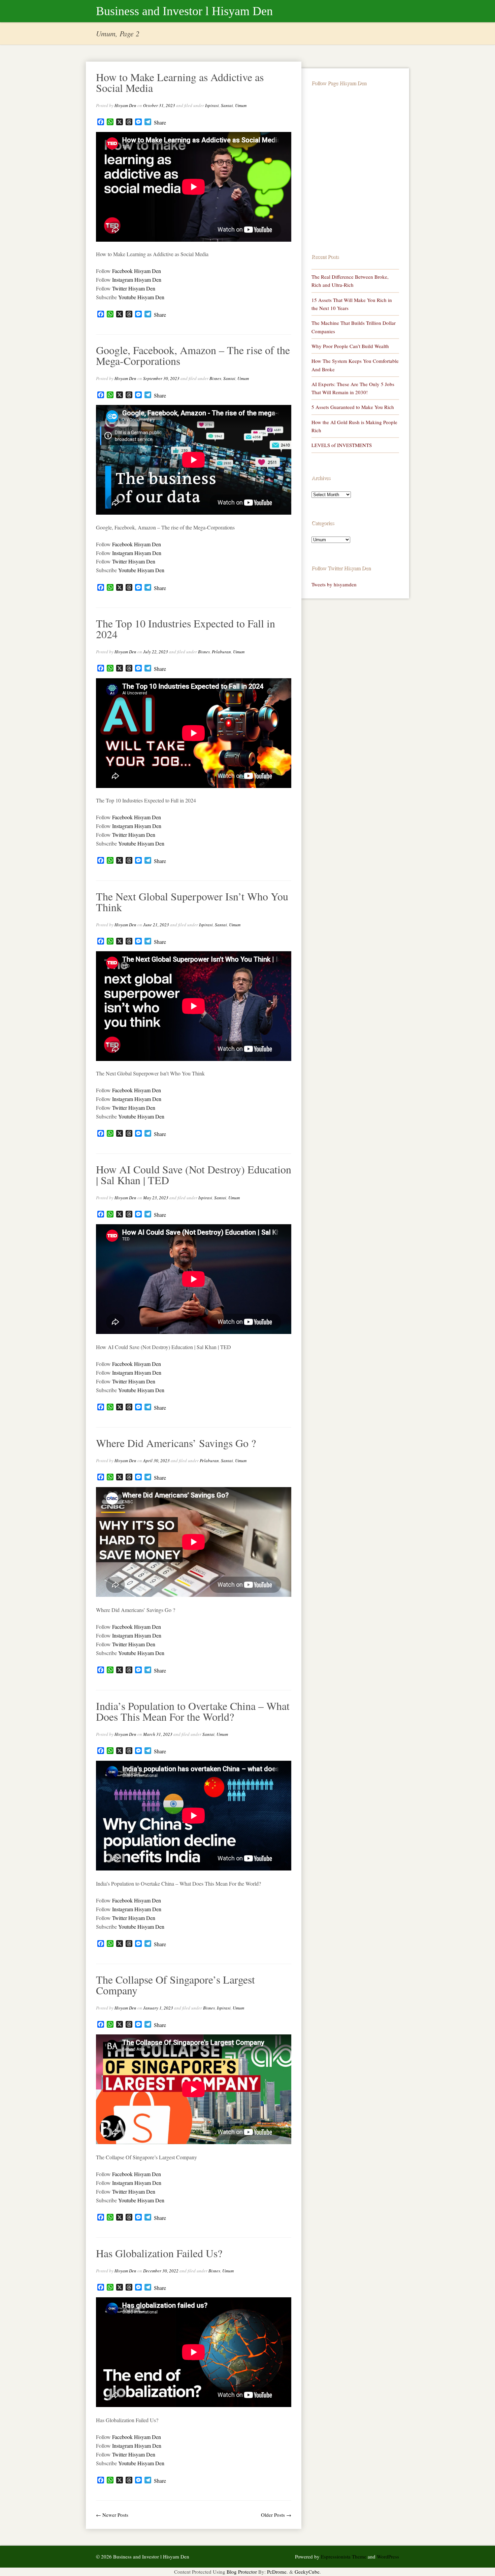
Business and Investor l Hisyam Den (184, 11)
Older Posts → (276, 2515)
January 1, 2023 (158, 2008)
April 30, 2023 (156, 1461)
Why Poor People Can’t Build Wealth (350, 346)
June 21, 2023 (156, 925)
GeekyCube (307, 2572)
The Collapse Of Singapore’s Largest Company (175, 1985)
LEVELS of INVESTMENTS (342, 445)
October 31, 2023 (159, 105)
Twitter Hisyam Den (134, 288)
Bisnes (215, 378)
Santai (227, 105)
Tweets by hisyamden (334, 584)
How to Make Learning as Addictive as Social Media (180, 82)
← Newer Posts (112, 2515)
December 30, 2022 (161, 2271)
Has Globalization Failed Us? (159, 2253)
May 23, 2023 (156, 1198)
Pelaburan (221, 652)
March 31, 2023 (158, 1734)
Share (160, 123)
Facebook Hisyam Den (137, 271)
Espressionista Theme (344, 2556)
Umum (241, 105)
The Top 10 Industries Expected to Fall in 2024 (186, 629)
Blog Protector (242, 2572)
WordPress (388, 2556)
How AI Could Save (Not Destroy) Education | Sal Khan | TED (194, 1175)
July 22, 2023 (156, 652)
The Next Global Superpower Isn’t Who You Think (192, 902)
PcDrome (277, 2572)
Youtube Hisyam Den (141, 297)
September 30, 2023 (161, 378)
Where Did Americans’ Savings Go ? (176, 1443)
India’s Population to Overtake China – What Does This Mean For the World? (193, 1711)
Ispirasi (212, 105)
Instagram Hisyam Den (137, 280)
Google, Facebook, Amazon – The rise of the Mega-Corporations (193, 355)
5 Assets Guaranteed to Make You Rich (353, 407)
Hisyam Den (125, 105)
